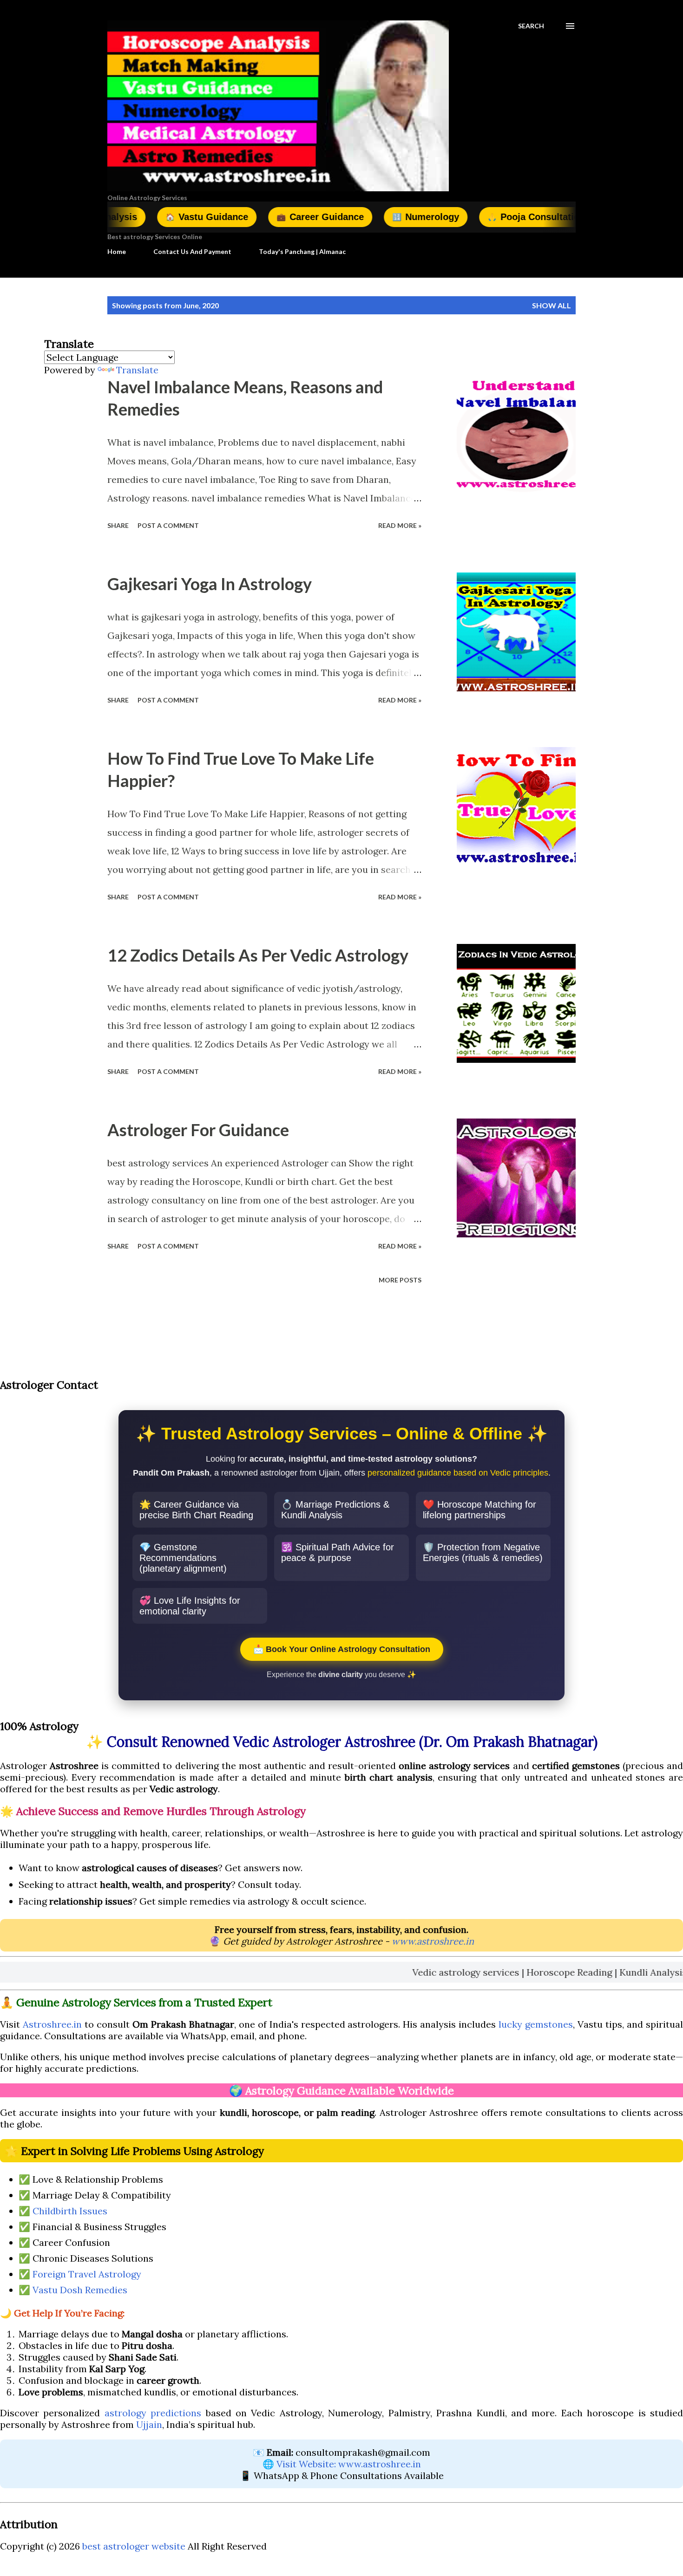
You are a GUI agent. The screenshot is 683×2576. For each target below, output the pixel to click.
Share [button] (118, 525)
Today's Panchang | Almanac (302, 251)
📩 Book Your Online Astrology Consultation (342, 1649)
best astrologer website (134, 2546)
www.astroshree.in (433, 1941)
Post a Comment (168, 525)
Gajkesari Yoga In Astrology (210, 584)
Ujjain (149, 2424)
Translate (137, 370)
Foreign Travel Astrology (87, 2274)
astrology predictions (153, 2413)
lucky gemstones (536, 2024)
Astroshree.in (52, 2024)
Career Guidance (245, 217)
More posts (400, 1280)
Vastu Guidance (131, 217)
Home (117, 251)
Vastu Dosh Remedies (80, 2290)
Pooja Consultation (461, 217)
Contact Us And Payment (192, 251)
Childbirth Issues (70, 2211)
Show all (552, 305)
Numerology (350, 217)
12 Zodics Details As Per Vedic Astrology (258, 955)
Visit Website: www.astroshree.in (349, 2464)
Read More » (400, 525)
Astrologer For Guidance (198, 1130)
